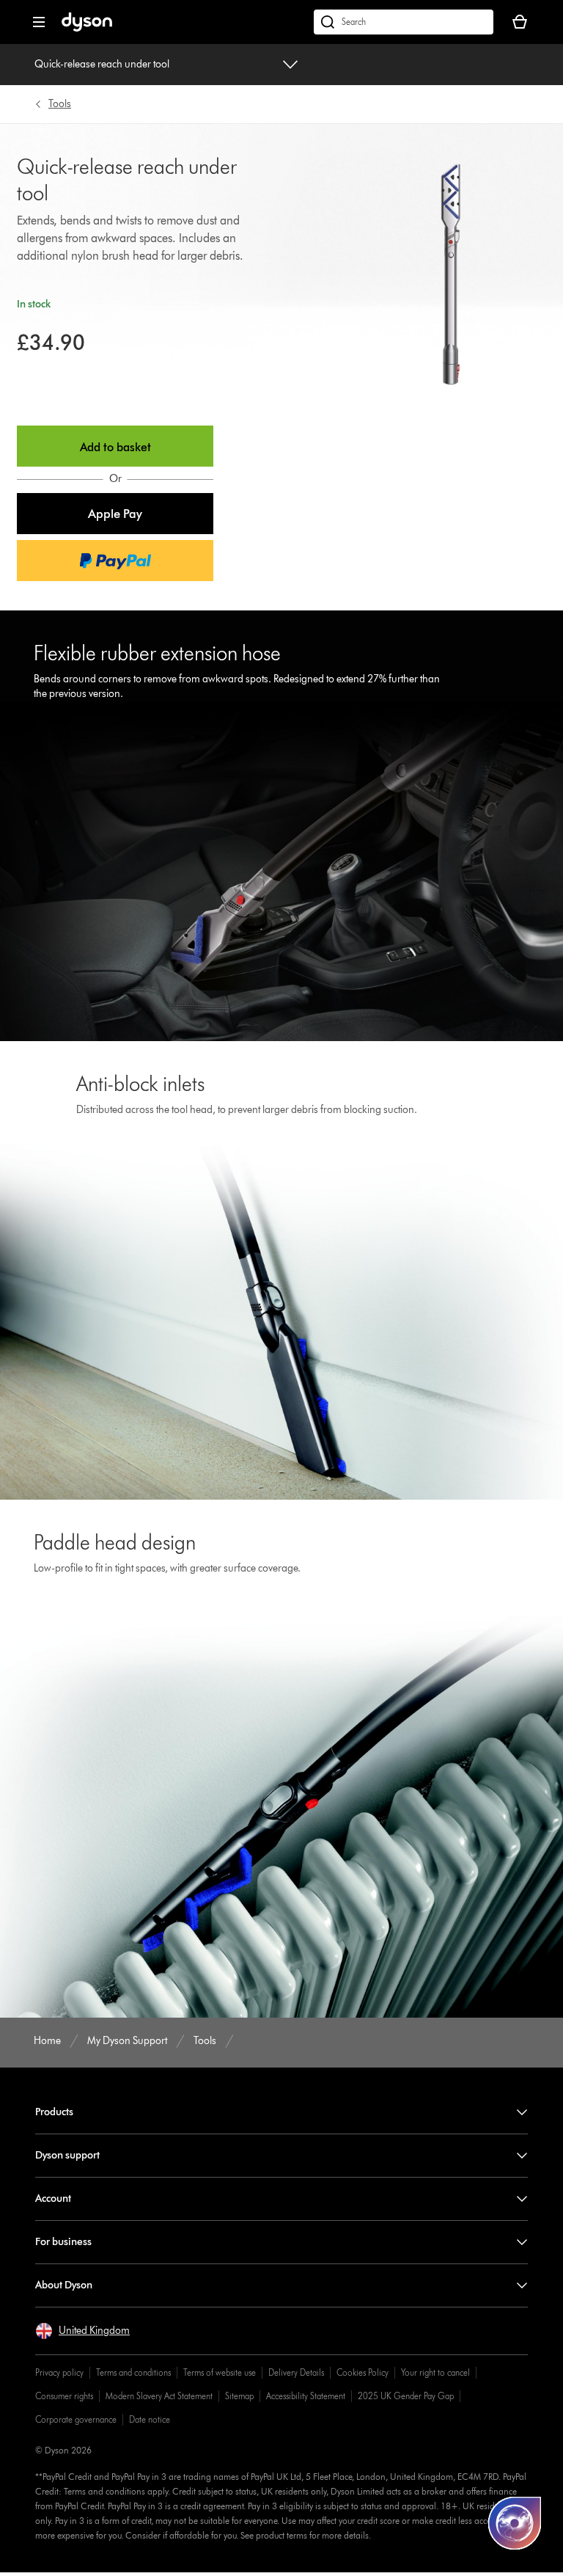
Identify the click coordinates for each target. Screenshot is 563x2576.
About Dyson (64, 2285)
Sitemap (239, 2396)
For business (63, 2242)
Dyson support (67, 2155)
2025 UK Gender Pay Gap (406, 2396)
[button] (115, 514)
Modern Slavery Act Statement (159, 2396)
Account (53, 2199)
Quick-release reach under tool (102, 64)
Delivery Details (296, 2372)
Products (54, 2112)
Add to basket (115, 447)
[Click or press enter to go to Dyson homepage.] (87, 28)
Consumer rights (64, 2396)
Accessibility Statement (306, 2396)
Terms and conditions (133, 2372)
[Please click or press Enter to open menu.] (39, 22)
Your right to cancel (435, 2372)
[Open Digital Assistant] (515, 2523)
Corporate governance (76, 2419)
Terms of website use (220, 2372)
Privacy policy (59, 2372)
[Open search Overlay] (404, 22)
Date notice (150, 2419)
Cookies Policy (363, 2372)
